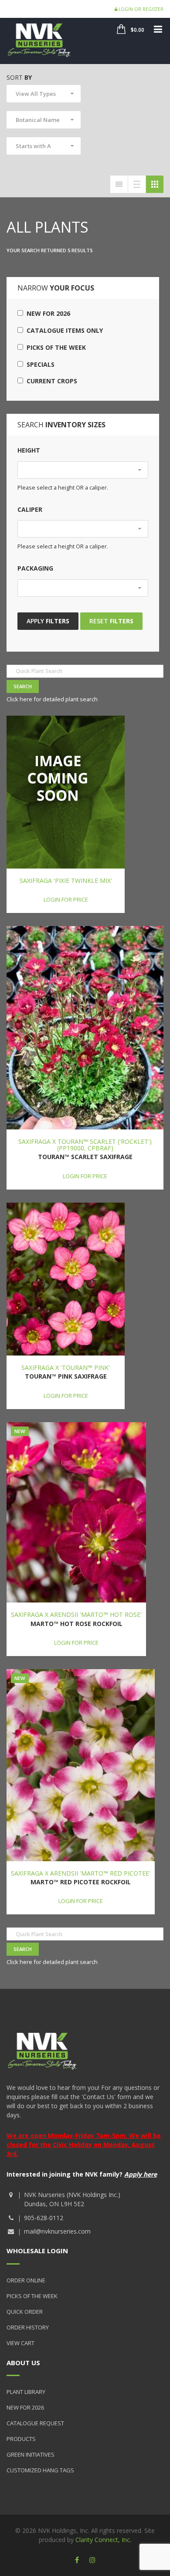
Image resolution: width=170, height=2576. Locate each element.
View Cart (20, 2343)
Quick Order (25, 2312)
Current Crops (50, 381)
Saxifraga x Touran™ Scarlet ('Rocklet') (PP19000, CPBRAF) (85, 1145)
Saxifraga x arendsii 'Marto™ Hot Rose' (76, 1614)
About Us (23, 2363)
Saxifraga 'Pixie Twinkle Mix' (66, 881)
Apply (48, 621)
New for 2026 (47, 313)
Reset (111, 621)
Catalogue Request (35, 2423)
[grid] (155, 184)
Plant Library (26, 2392)
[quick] (119, 184)
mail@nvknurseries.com (57, 2231)
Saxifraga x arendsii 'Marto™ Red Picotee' (81, 1873)
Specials (39, 364)
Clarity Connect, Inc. (103, 2540)
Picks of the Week (54, 347)
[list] (137, 184)
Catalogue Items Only (63, 330)
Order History (28, 2327)
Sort (19, 77)
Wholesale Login (37, 2251)
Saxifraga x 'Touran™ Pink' (66, 1367)
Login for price (66, 899)
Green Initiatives (31, 2454)
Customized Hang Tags (40, 2470)
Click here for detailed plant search (52, 699)
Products (21, 2439)
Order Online (26, 2280)
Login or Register (140, 9)
